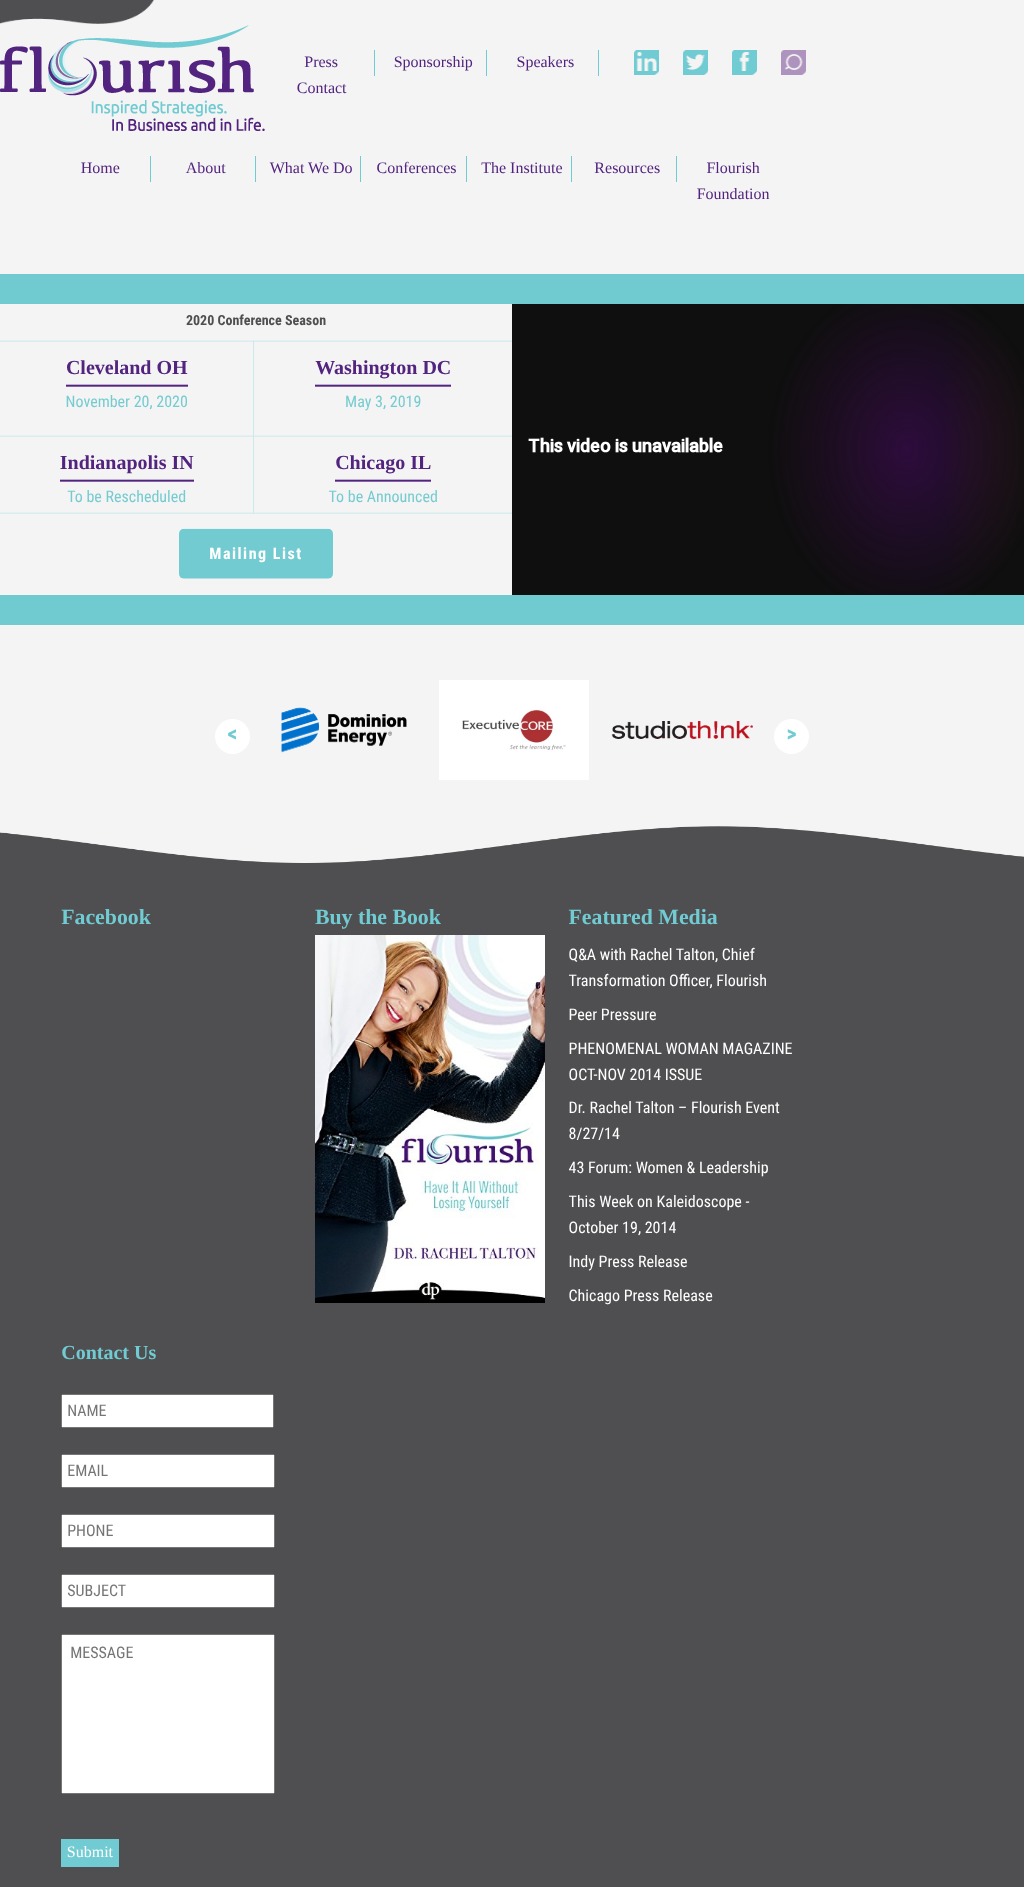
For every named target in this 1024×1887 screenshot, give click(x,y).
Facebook (744, 62)
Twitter (695, 62)
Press (321, 62)
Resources (627, 168)
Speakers (546, 62)
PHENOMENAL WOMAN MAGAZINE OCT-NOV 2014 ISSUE (681, 1061)
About (206, 168)
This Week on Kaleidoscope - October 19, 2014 (659, 1214)
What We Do (311, 168)
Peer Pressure (613, 1014)
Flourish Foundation (733, 181)
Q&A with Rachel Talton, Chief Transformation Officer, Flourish (668, 967)
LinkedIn (646, 62)
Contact (322, 88)
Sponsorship (433, 62)
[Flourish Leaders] (132, 76)
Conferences (417, 168)
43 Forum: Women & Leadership (669, 1167)
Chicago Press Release (641, 1295)
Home (100, 168)
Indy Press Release (628, 1261)
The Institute (521, 168)
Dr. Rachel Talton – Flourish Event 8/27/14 (674, 1120)
